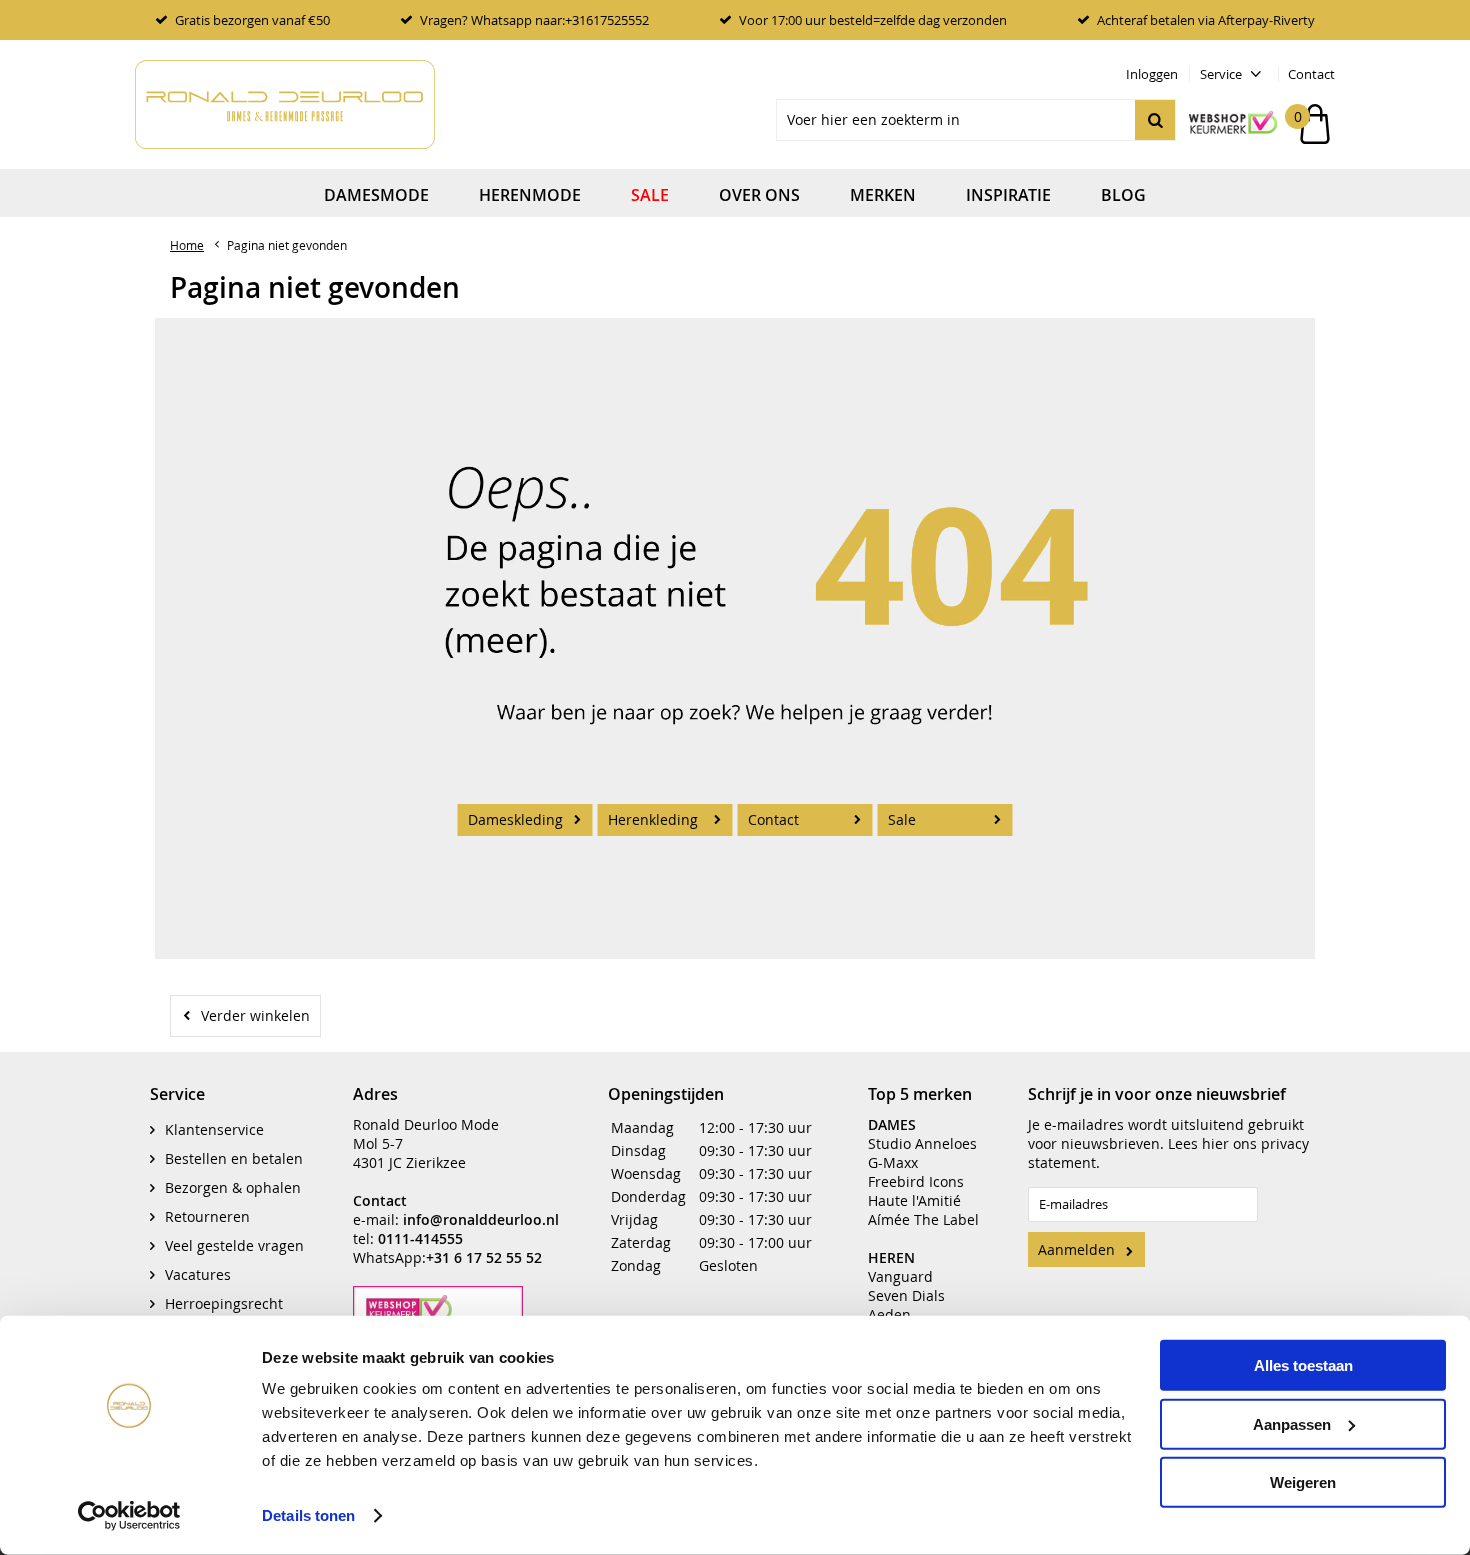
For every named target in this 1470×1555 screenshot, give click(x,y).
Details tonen (308, 1515)
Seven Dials (906, 1295)
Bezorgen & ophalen (233, 1187)
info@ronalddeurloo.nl (481, 1219)
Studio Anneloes (922, 1143)
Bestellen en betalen (234, 1158)
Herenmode (530, 195)
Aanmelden (1076, 1249)
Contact (1311, 74)
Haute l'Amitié (914, 1200)
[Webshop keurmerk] (1223, 124)
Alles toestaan (1303, 1365)
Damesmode (376, 195)
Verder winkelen (255, 1015)
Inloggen (1152, 74)
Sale (650, 195)
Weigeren (1303, 1482)
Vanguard (900, 1276)
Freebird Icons (916, 1181)
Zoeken (1155, 120)
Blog (1123, 195)
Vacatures (198, 1274)
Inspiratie (1008, 195)
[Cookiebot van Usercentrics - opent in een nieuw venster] (129, 1516)
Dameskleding (515, 819)
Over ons (759, 195)
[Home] (285, 104)
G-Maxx (893, 1162)
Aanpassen (1292, 1423)
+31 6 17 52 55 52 (484, 1257)
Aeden (889, 1314)
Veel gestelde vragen (234, 1245)
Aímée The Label (923, 1219)
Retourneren (207, 1216)
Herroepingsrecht (224, 1303)
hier (1215, 1143)
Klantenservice (214, 1129)
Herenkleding (653, 819)
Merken (883, 195)
